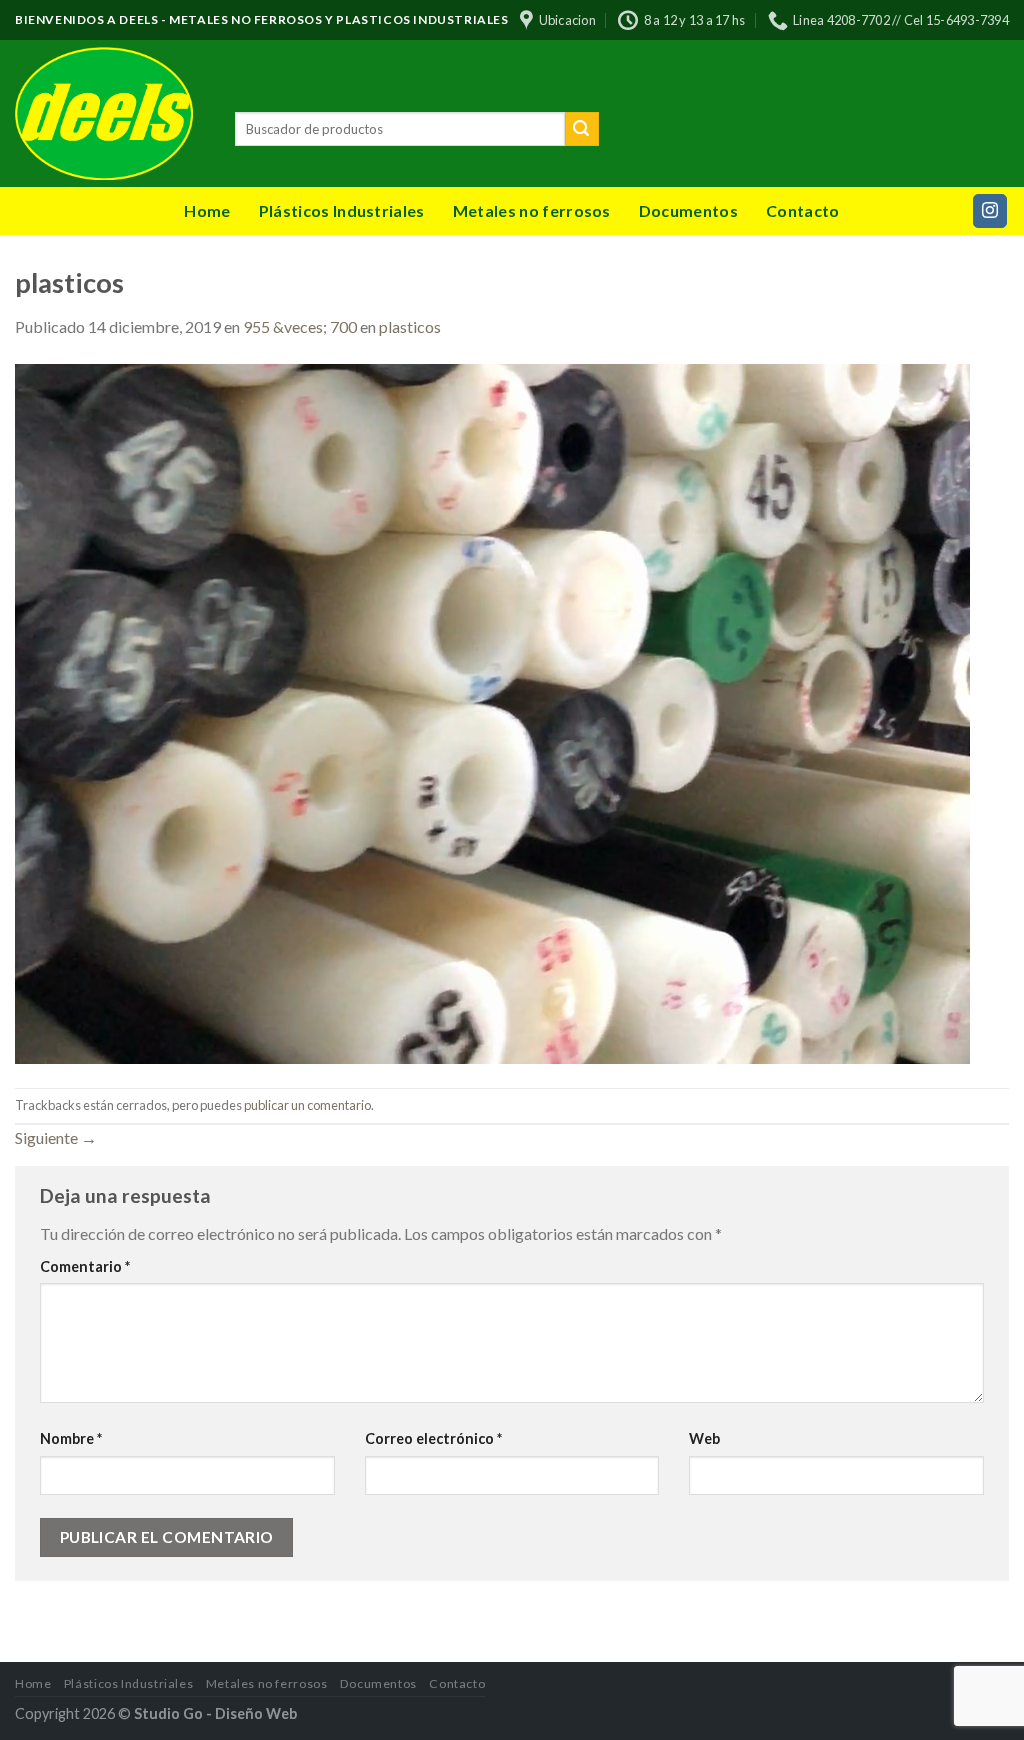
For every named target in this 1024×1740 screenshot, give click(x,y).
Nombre (71, 1438)
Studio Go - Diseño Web (215, 1713)
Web (704, 1438)
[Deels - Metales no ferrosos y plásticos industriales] (110, 113)
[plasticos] (492, 711)
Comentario (85, 1266)
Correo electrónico (433, 1438)
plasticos (410, 326)
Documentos (688, 210)
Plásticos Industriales (342, 210)
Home (207, 210)
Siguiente (56, 1137)
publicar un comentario (307, 1105)
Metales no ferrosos (532, 210)
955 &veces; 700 (300, 326)
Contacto (803, 210)
